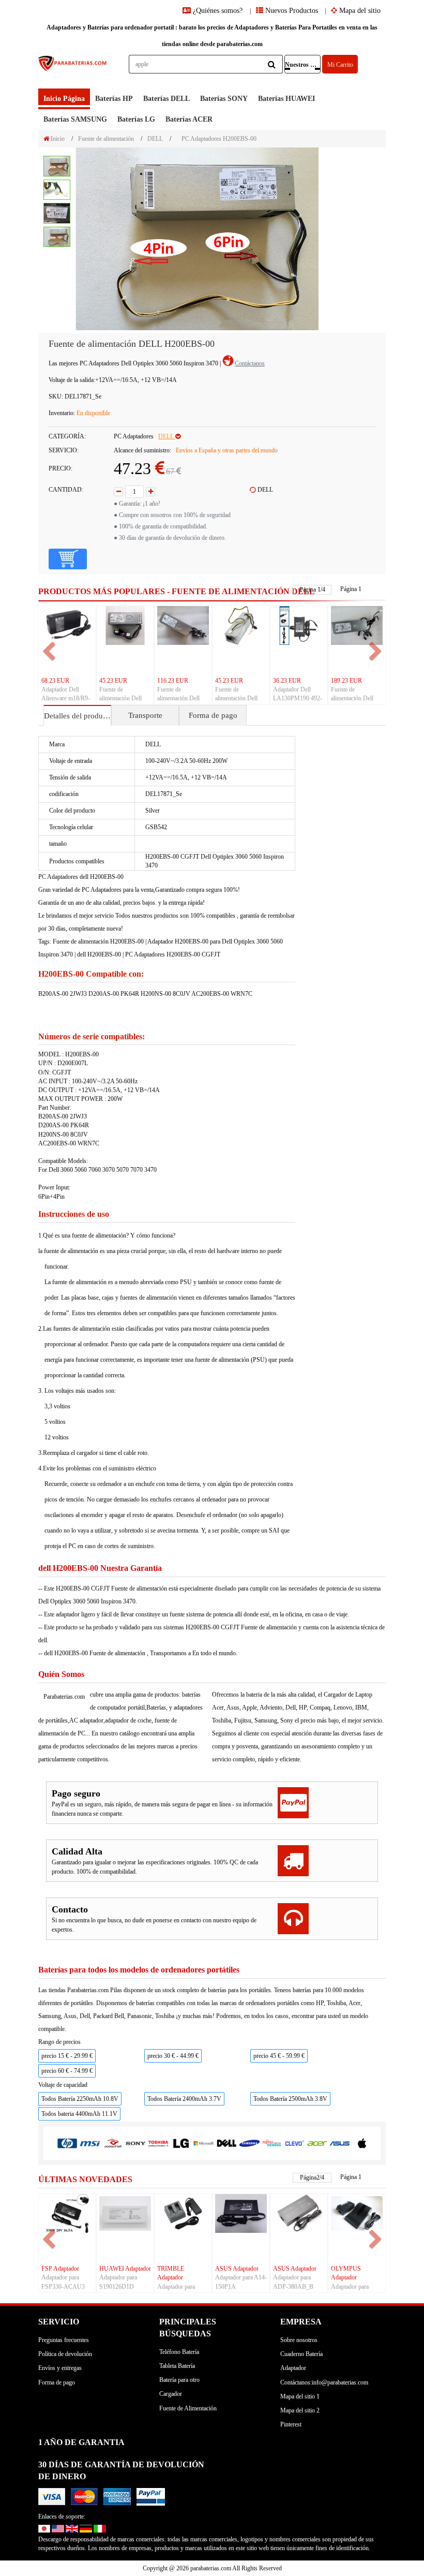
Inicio (57, 139)
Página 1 (351, 589)
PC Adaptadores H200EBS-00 (219, 139)
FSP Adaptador (60, 2269)
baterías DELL (166, 99)
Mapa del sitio (359, 11)
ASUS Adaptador (237, 2269)
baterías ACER (189, 119)
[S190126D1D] (125, 2213)
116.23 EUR (173, 681)
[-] (118, 492)
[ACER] (317, 2143)
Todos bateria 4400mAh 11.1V (79, 2114)
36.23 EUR (287, 681)
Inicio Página (64, 99)
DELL (155, 139)
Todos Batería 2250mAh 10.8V (80, 2099)
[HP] (67, 2143)
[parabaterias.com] (73, 72)
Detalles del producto (77, 716)
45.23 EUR (113, 681)
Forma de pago (213, 715)
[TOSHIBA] (158, 2143)
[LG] (181, 2143)
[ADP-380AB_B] (299, 2213)
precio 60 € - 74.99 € (67, 2071)
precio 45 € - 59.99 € (279, 2056)
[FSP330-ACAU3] (67, 2213)
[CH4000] (357, 2213)
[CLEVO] (295, 2143)
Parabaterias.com (64, 1697)
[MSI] (90, 2143)
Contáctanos (250, 363)
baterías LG (136, 119)
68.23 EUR (55, 681)
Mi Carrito (340, 65)
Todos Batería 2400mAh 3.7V (184, 2099)
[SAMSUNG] (249, 2143)
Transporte (145, 715)
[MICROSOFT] (204, 2143)
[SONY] (135, 2143)
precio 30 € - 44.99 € (173, 2056)
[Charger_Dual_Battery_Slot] (183, 2213)
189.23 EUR (346, 681)
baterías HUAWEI (286, 99)
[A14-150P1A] (241, 2213)
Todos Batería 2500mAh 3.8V (290, 2099)
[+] (150, 492)
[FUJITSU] (272, 2143)
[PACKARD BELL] (113, 2143)
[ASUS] (340, 2143)
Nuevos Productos (291, 11)
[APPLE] (362, 2143)
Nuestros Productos (303, 65)
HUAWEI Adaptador (125, 2269)
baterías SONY (224, 99)
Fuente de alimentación (106, 139)
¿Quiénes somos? (218, 11)
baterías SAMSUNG (75, 119)
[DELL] (226, 2143)
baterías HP (114, 99)
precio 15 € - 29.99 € (67, 2056)
